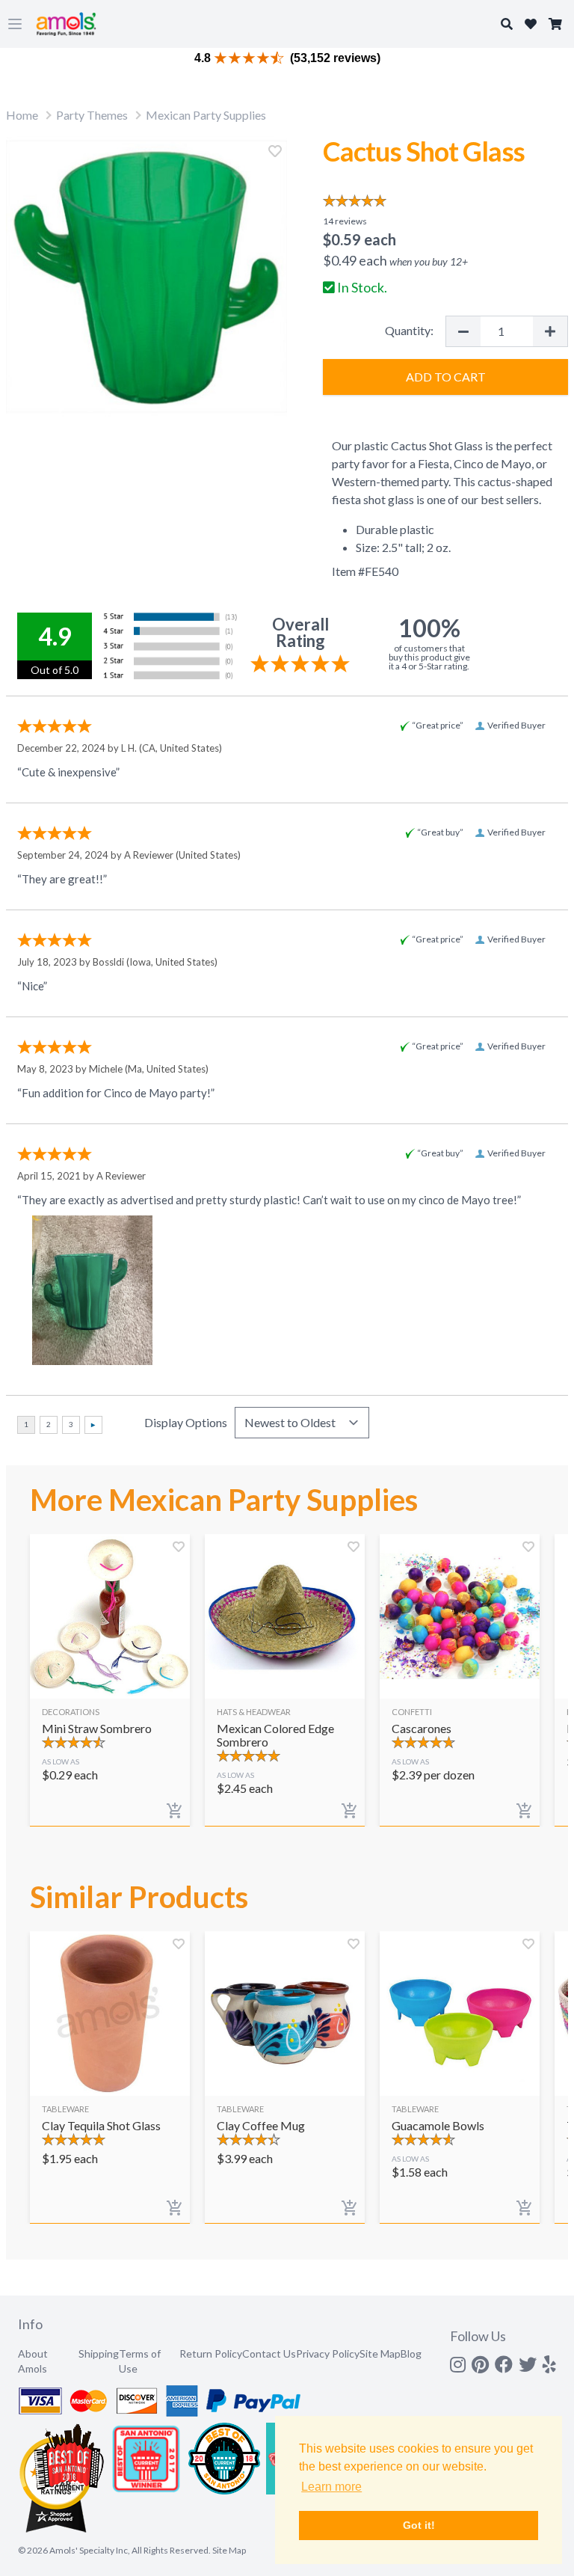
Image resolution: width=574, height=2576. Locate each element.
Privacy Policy (328, 2353)
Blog (411, 2353)
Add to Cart (446, 377)
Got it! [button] (419, 2525)
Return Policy (211, 2353)
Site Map (380, 2353)
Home (22, 115)
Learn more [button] (331, 2487)
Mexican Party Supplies (206, 115)
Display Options (186, 1422)
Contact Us (269, 2353)
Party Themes (92, 115)
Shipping (99, 2353)
